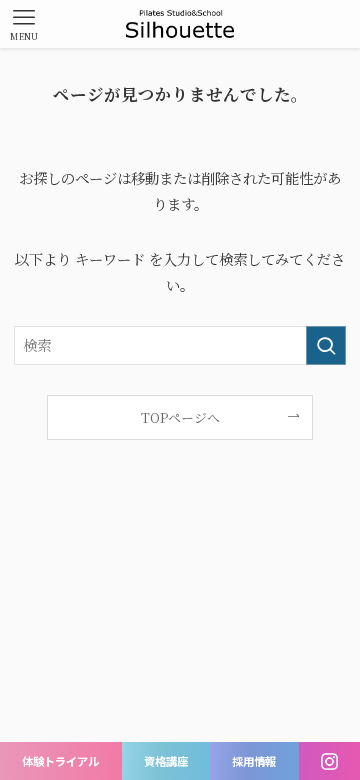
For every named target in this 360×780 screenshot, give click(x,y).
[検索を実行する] (326, 345)
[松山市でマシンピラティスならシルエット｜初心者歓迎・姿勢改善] (180, 24)
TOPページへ (180, 417)
